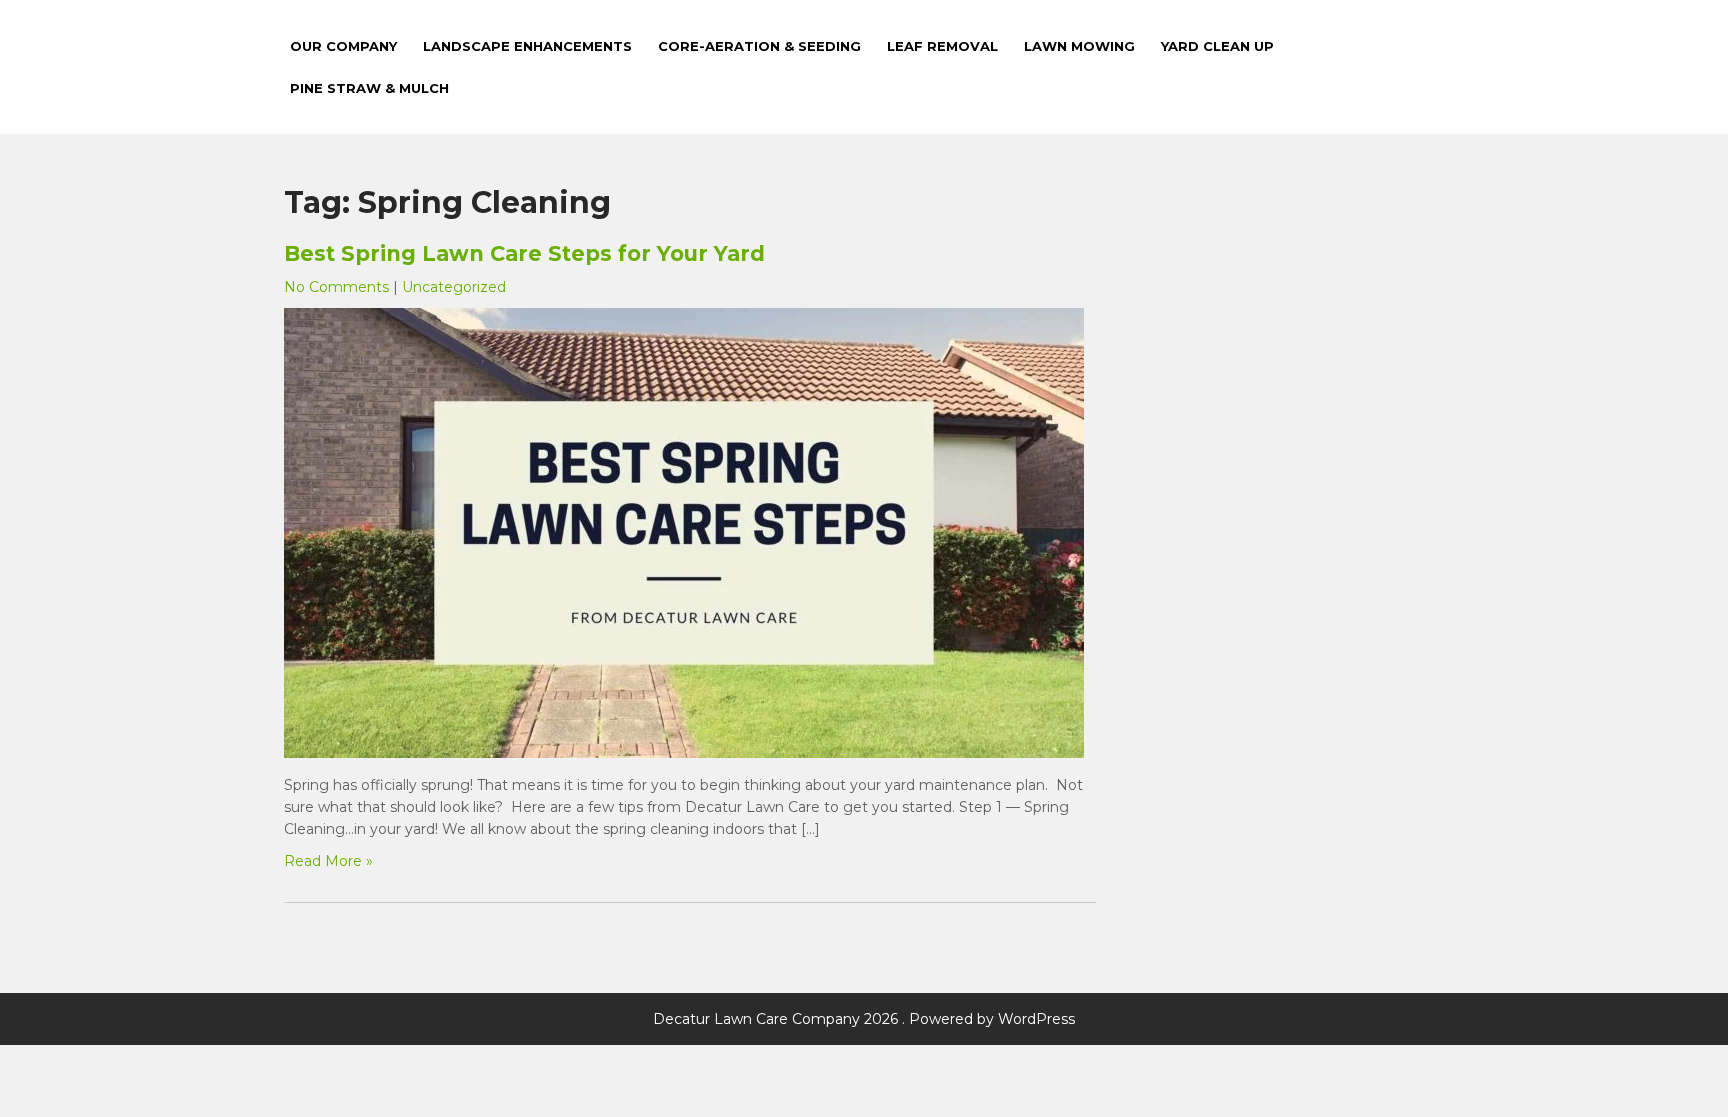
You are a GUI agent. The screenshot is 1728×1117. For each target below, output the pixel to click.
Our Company (343, 46)
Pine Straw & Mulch (369, 88)
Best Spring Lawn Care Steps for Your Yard (524, 253)
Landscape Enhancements (527, 46)
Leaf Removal (942, 46)
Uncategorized (454, 287)
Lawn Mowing (1079, 46)
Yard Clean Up (1217, 46)
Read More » (328, 861)
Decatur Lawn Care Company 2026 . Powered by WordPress (864, 1019)
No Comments (336, 287)
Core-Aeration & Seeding (759, 46)
